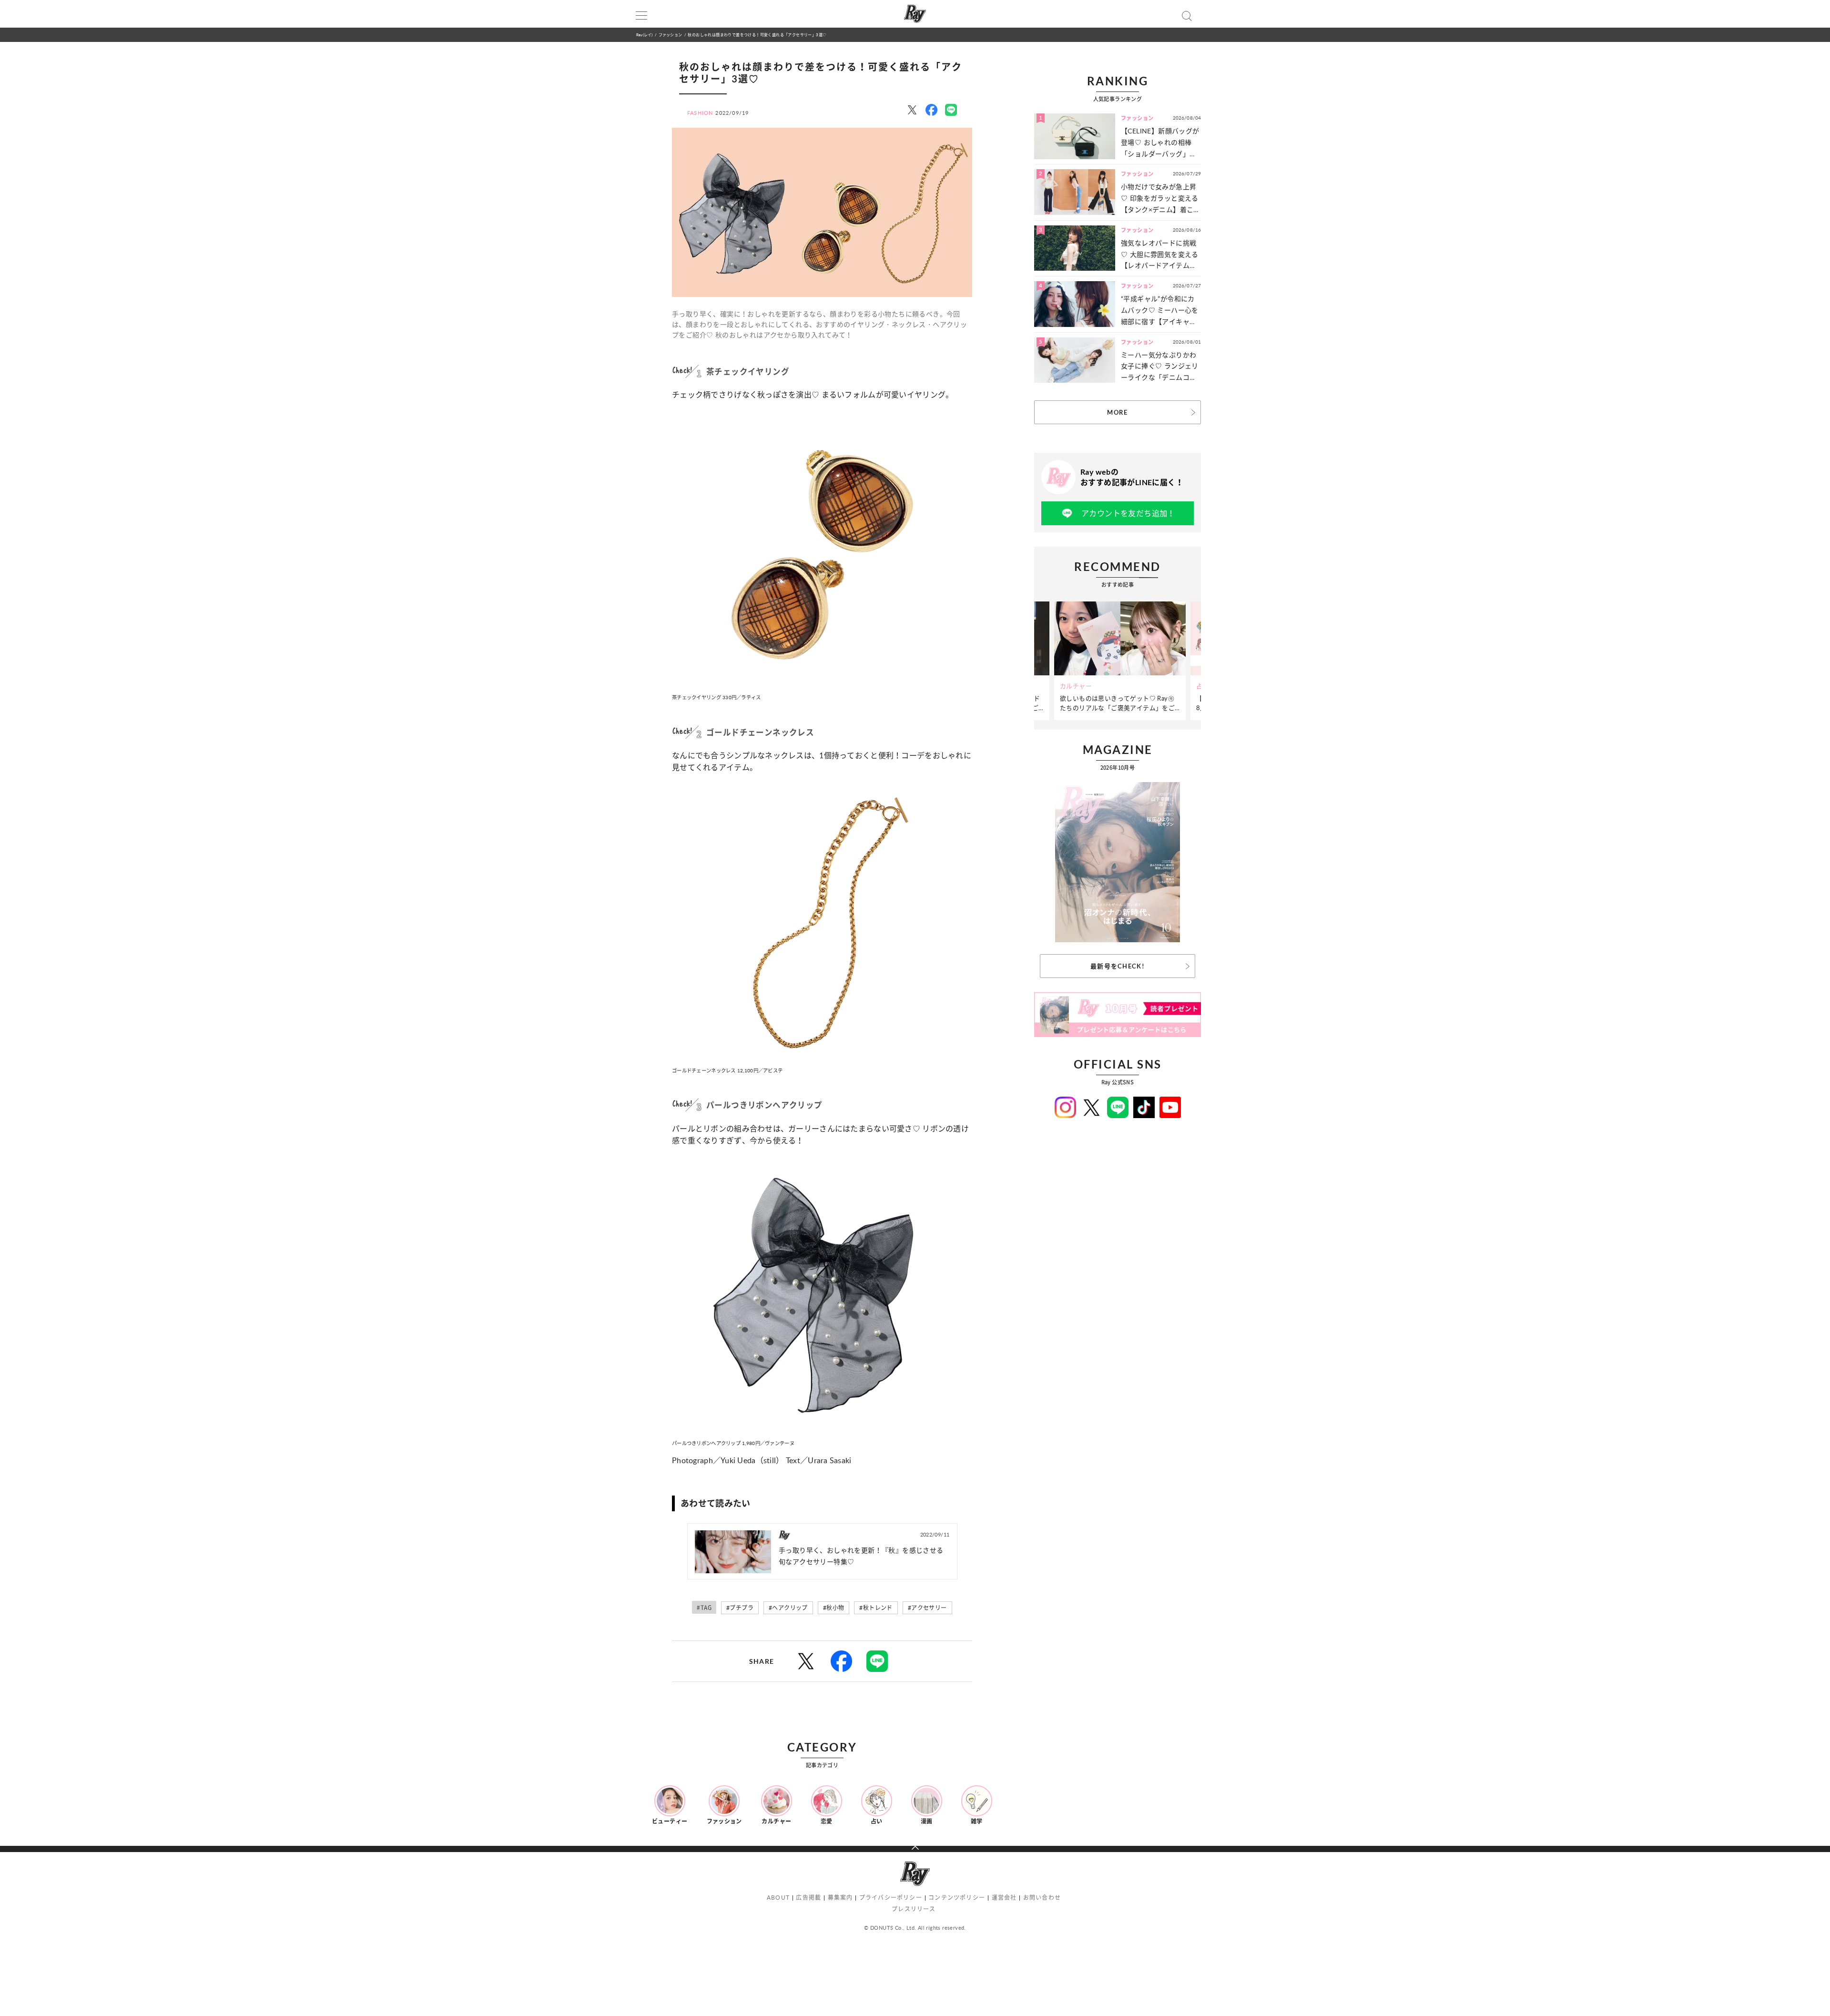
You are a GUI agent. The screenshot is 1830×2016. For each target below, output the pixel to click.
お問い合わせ (1042, 1898)
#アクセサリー (927, 1608)
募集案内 (840, 1898)
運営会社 (1004, 1898)
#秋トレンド (876, 1608)
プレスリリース (914, 1909)
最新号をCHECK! (1118, 966)
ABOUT (778, 1898)
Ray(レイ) (644, 35)
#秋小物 (834, 1608)
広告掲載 (808, 1898)
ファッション (670, 35)
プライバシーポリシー (891, 1898)
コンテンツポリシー (957, 1898)
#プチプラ (740, 1608)
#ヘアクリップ (788, 1608)
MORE (1117, 412)
